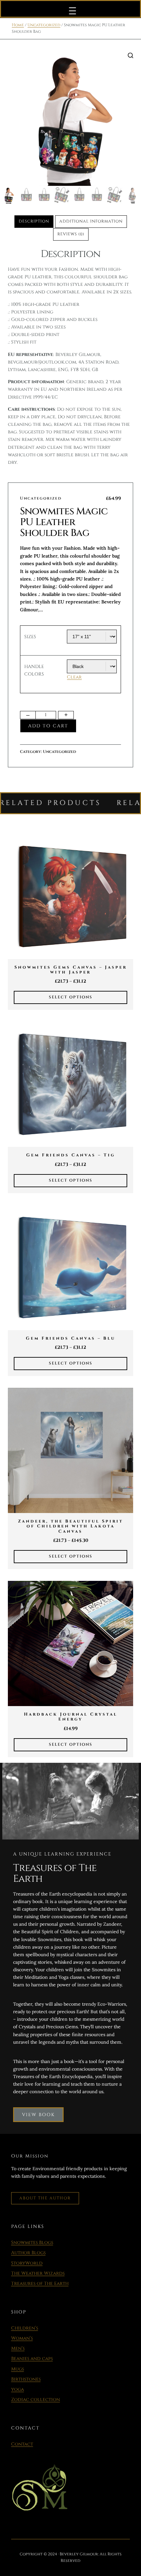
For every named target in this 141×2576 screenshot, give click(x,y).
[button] (131, 55)
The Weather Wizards (38, 2273)
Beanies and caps (32, 2359)
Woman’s (22, 2338)
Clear (74, 677)
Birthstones (26, 2379)
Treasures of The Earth (40, 2283)
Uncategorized (44, 25)
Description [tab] (34, 221)
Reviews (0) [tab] (71, 234)
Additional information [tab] (91, 221)
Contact (22, 2444)
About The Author (45, 2198)
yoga (18, 2389)
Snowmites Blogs (32, 2242)
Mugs (18, 2369)
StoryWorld (27, 2263)
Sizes (30, 637)
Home (18, 25)
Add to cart (48, 726)
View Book (38, 2115)
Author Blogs (28, 2253)
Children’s (25, 2328)
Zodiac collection (36, 2399)
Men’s (18, 2348)
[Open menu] (72, 11)
